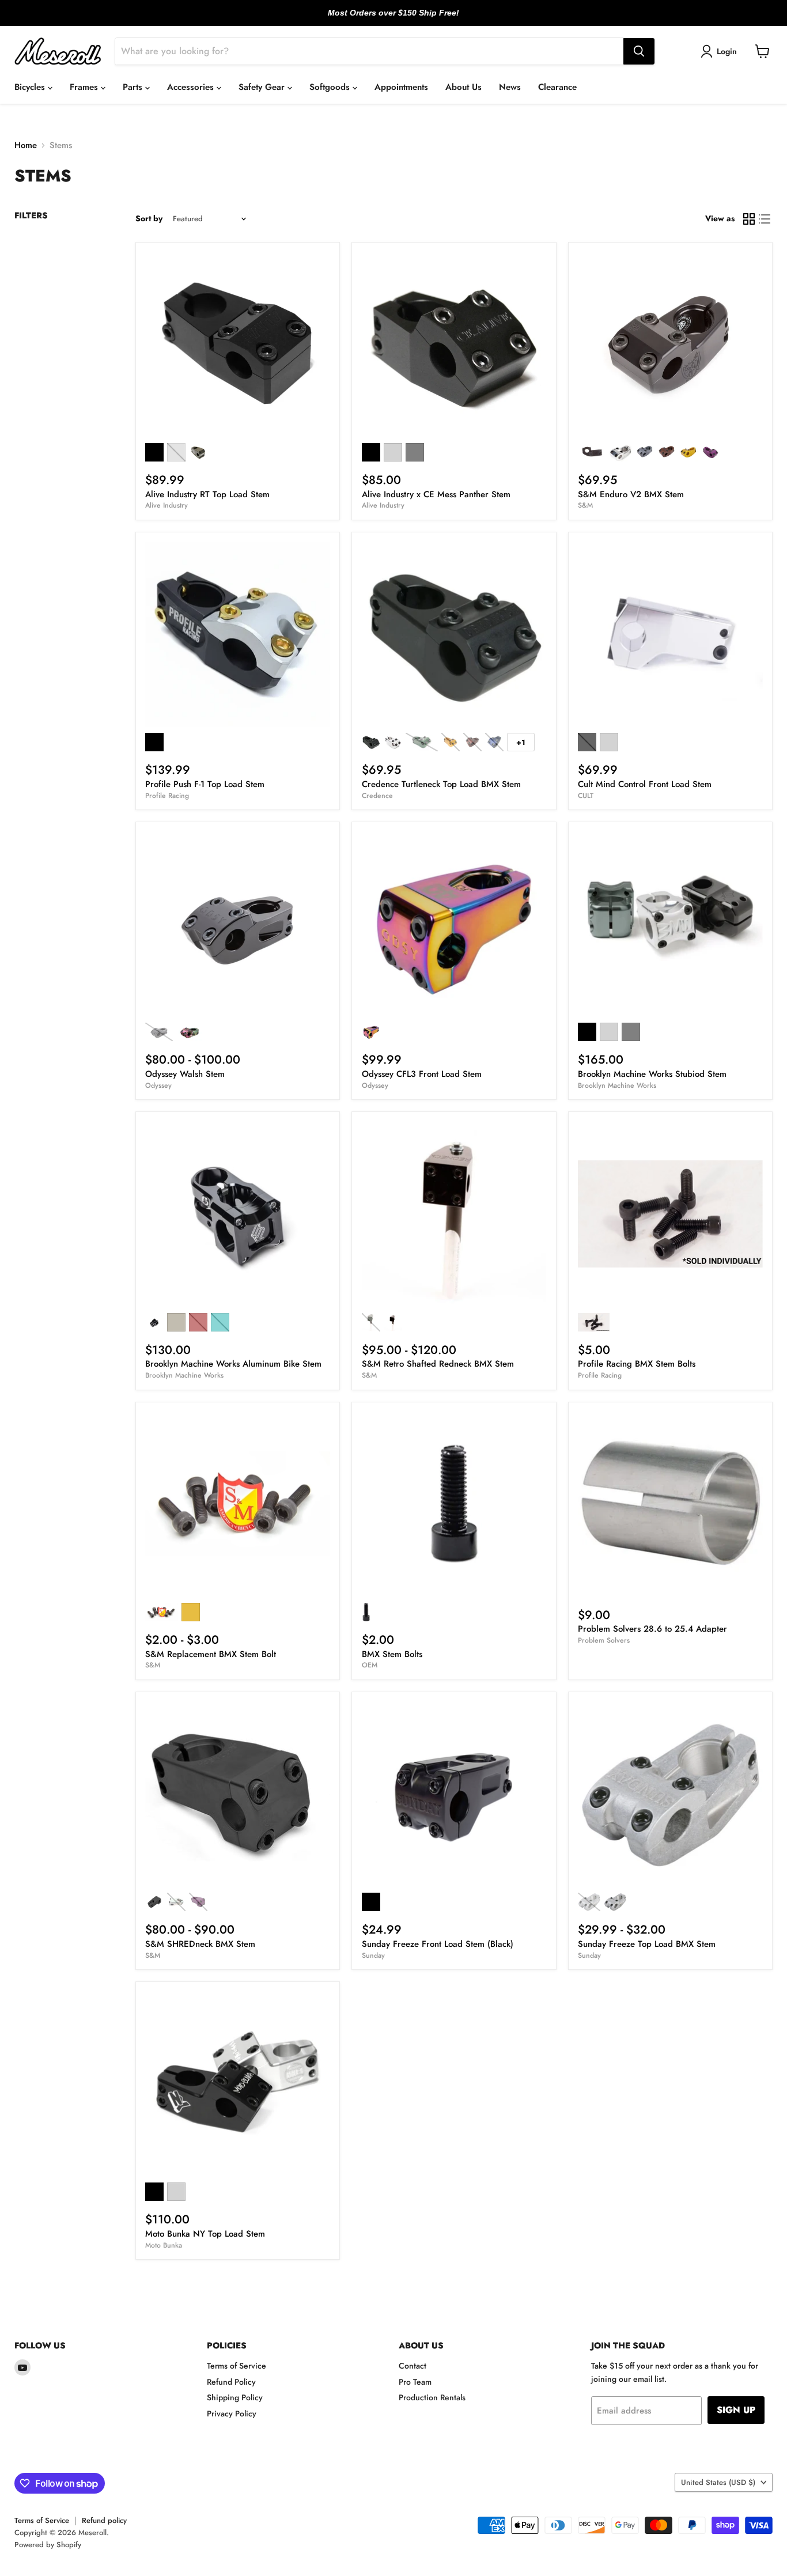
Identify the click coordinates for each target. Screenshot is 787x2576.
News (510, 87)
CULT (586, 796)
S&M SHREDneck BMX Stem (200, 1944)
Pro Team (415, 2382)
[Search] (639, 51)
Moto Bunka (164, 2245)
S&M (585, 505)
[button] (721, 51)
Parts (134, 87)
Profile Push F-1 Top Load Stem (205, 784)
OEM (370, 1665)
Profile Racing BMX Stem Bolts (637, 1364)
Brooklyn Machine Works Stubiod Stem (652, 1074)
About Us (464, 87)
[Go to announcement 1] (384, 19)
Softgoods (331, 87)
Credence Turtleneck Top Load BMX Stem (441, 784)
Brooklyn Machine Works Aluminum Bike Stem (233, 1364)
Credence (377, 796)
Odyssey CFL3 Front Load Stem (422, 1074)
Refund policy (104, 2520)
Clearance (557, 87)
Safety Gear (263, 87)
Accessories (192, 87)
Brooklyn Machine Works (617, 1085)
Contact (413, 2366)
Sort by (149, 218)
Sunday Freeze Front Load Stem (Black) (438, 1944)
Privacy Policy (232, 2414)
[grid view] (749, 219)
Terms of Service (237, 2366)
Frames (85, 87)
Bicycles (31, 87)
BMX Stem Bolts (392, 1654)
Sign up (736, 2410)
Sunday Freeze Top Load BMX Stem (647, 1944)
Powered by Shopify (48, 2545)
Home (26, 145)
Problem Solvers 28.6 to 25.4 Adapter (652, 1629)
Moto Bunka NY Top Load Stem (205, 2234)
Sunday (373, 1955)
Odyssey (158, 1085)
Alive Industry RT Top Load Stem (207, 494)
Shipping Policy (235, 2397)
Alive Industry (167, 505)
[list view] (765, 219)
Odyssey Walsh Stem (185, 1074)
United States (718, 2482)
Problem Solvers (604, 1640)
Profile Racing (167, 796)
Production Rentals (432, 2397)
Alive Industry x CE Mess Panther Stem (436, 494)
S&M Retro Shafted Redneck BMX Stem (438, 1364)
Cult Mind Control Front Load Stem (645, 784)
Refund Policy (231, 2382)
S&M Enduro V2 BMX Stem (631, 494)
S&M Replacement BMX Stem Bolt (211, 1654)
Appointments (401, 87)
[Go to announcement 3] (403, 19)
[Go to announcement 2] (393, 19)
